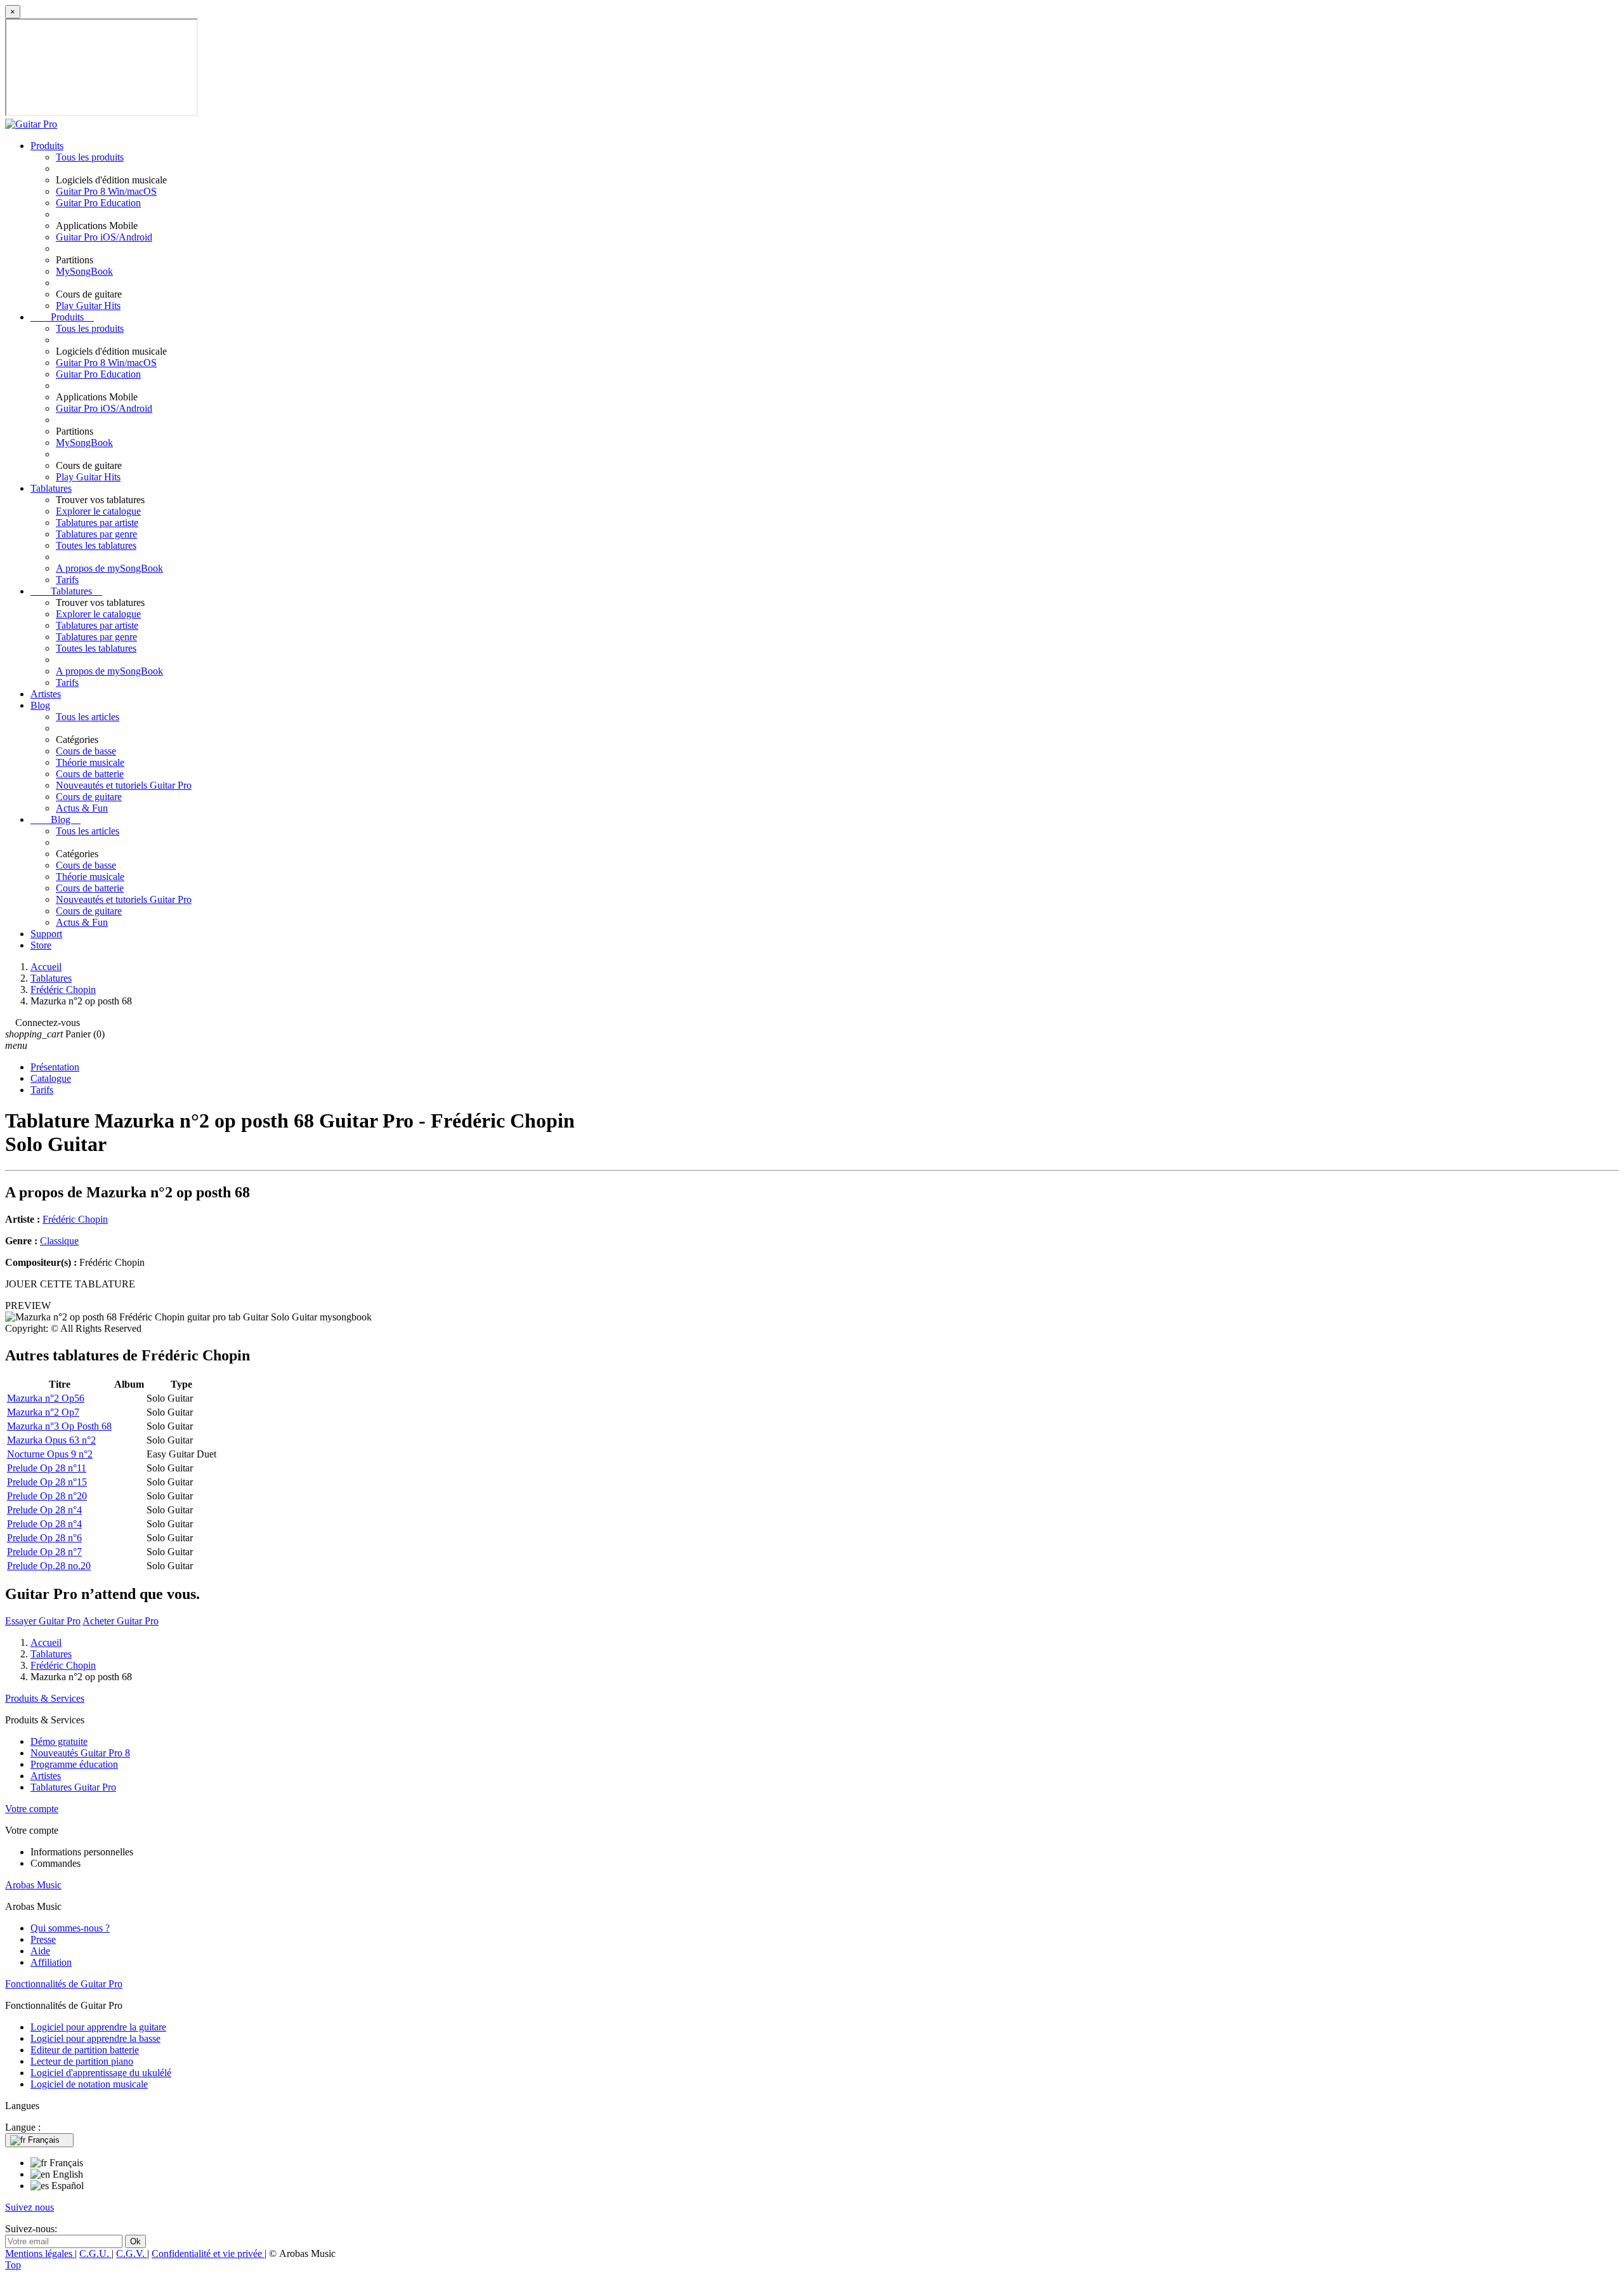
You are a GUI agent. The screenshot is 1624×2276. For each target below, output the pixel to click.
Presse (43, 1939)
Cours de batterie (90, 774)
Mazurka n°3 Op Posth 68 (59, 1426)
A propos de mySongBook (109, 568)
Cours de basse (86, 751)
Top (13, 2265)
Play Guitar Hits (88, 306)
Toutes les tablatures (96, 545)
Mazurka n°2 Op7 (43, 1412)
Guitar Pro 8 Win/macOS (106, 191)
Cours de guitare (89, 797)
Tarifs (67, 580)
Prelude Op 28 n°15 (47, 1482)
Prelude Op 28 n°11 (47, 1468)
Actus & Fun (82, 808)
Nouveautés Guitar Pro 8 (80, 1753)
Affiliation (51, 1962)
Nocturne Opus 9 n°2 (50, 1454)
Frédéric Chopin (75, 1219)
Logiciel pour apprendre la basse (95, 2038)
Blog (40, 705)
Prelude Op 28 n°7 (44, 1552)
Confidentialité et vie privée (208, 2253)
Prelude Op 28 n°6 (44, 1538)
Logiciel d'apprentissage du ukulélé (101, 2073)
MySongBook (84, 271)
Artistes (46, 694)
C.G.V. (132, 2253)
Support (46, 934)
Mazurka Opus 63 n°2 (51, 1440)
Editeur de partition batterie (85, 2050)
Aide (40, 1951)
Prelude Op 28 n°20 (47, 1496)
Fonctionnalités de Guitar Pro (64, 1984)
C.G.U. (95, 2253)
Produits (47, 146)
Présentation (55, 1067)
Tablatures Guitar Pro (73, 1787)
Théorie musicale (90, 762)
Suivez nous (29, 2207)
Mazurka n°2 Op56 (46, 1398)
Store (41, 945)
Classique (59, 1241)
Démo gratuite (59, 1741)
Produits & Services (45, 1698)
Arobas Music (33, 1885)
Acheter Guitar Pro (121, 1621)
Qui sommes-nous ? (70, 1928)
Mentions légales (40, 2253)
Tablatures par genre (96, 534)
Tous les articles (88, 717)
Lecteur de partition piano (82, 2061)
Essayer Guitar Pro (43, 1621)
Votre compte (32, 1809)
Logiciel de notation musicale (89, 2084)
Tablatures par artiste (97, 523)
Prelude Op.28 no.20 (49, 1566)
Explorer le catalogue (98, 511)
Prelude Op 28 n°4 (44, 1510)
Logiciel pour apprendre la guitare (98, 2027)
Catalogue (51, 1078)
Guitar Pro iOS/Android (104, 237)
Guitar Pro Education (98, 203)
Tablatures (51, 488)
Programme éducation (74, 1764)
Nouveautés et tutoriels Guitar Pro (124, 785)
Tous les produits (90, 157)
